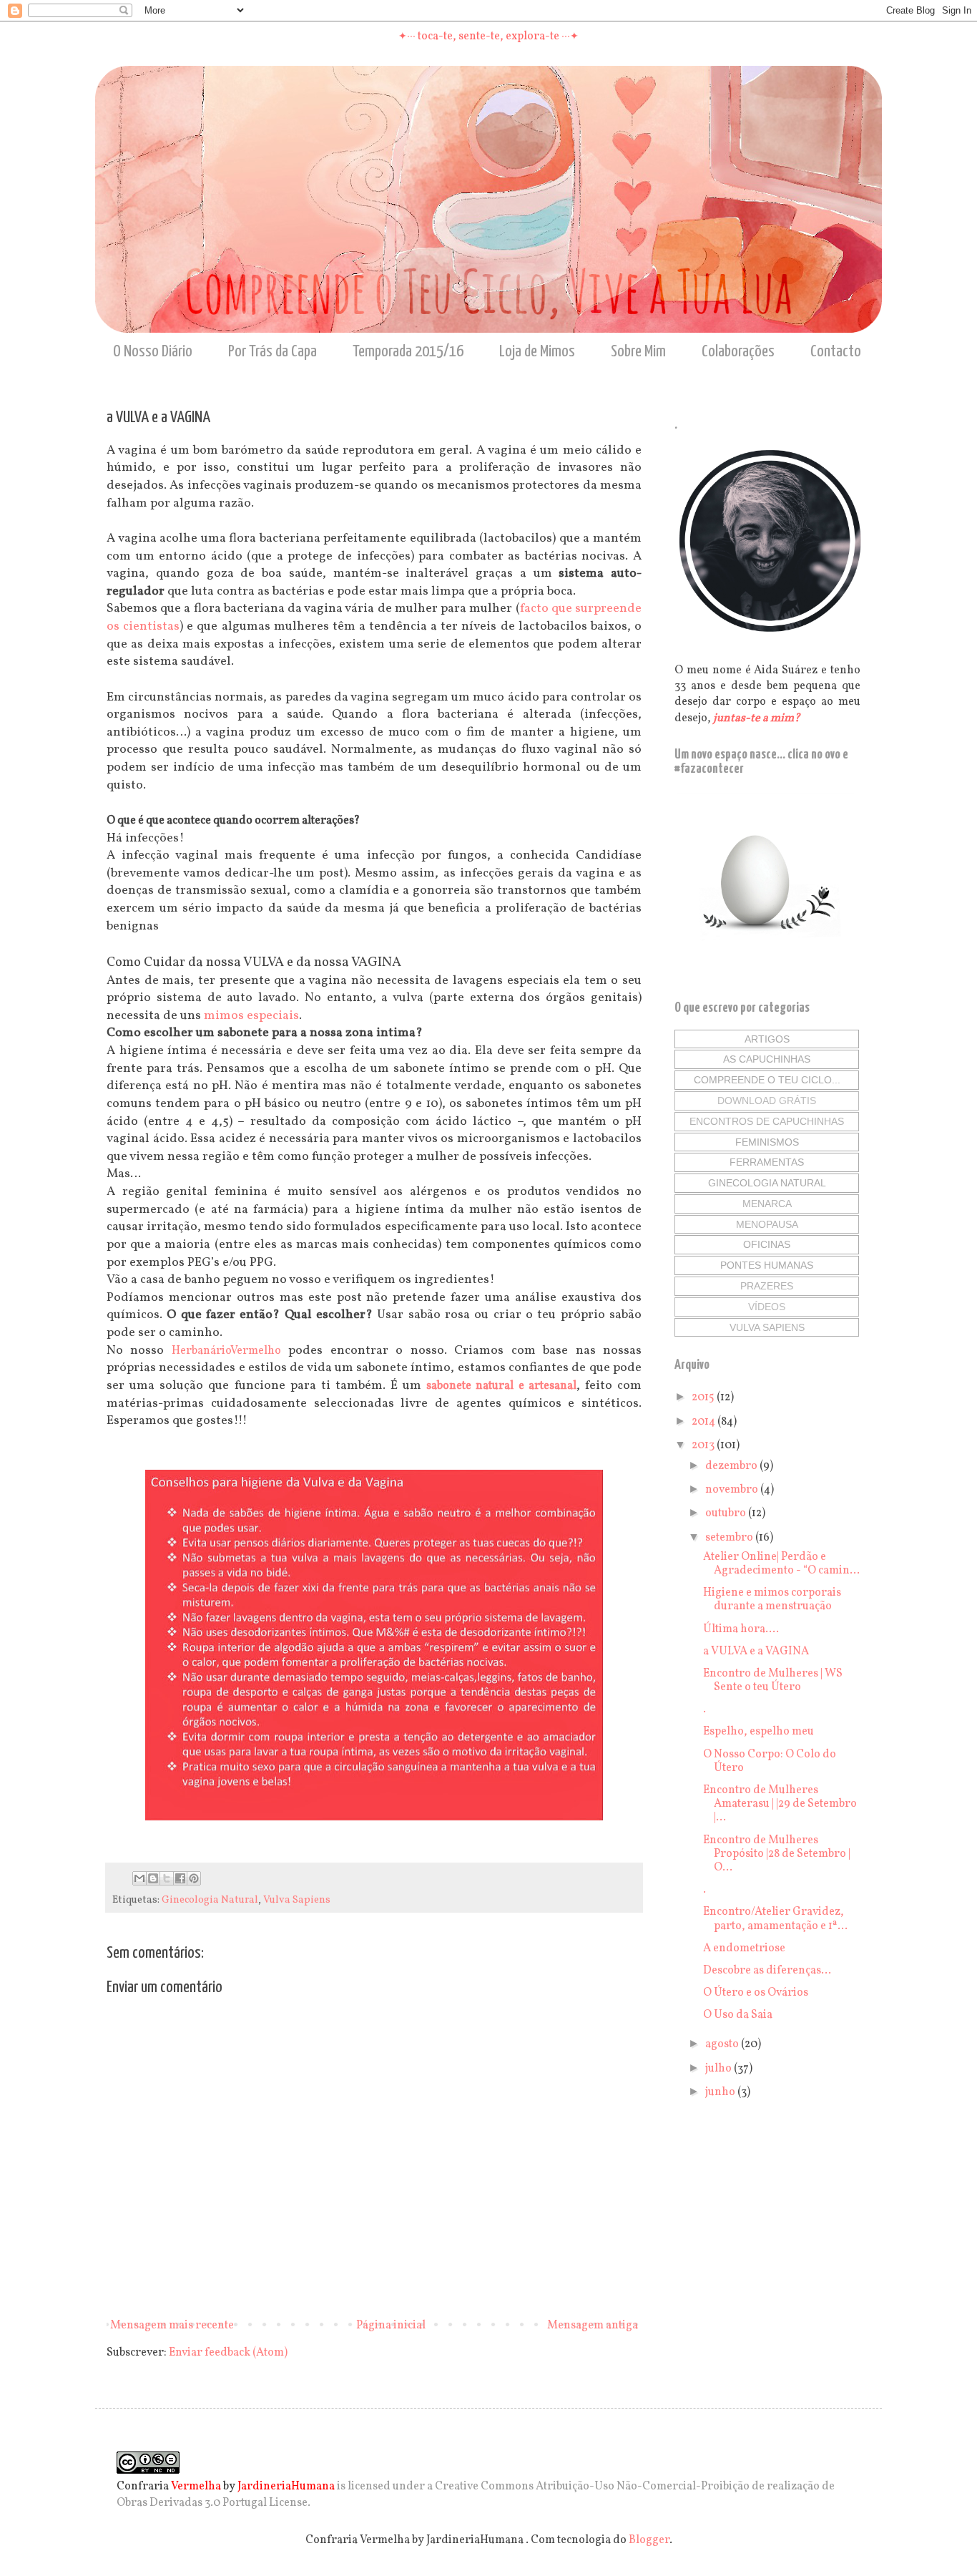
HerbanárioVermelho (226, 1351)
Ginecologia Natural (210, 1900)
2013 (704, 1445)
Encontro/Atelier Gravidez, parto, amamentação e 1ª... (775, 1919)
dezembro (732, 1466)
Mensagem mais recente (172, 2326)
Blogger (649, 2540)
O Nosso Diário (153, 352)
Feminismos (767, 1142)
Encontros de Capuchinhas (767, 1121)
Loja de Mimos (537, 352)
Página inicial (391, 2326)
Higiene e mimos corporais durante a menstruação (772, 1600)
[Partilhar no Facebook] (180, 1878)
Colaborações (738, 352)
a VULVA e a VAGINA (756, 1652)
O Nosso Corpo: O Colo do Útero (770, 1761)
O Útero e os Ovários (756, 1993)
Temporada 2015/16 (408, 352)
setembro (730, 1538)
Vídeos (767, 1307)
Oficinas (767, 1244)
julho (720, 2069)
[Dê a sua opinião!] (153, 1878)
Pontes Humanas (767, 1265)
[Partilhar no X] (167, 1878)
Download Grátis (767, 1101)
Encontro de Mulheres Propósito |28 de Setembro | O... (777, 1854)
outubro (727, 1513)
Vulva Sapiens (297, 1900)
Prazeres (767, 1286)
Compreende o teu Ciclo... (767, 1080)
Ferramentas (767, 1162)
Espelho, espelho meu (758, 1732)
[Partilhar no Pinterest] (194, 1878)
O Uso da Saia (738, 2015)
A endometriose (744, 1948)
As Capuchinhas (767, 1059)
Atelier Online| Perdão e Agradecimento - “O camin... (781, 1564)
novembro (733, 1490)
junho (721, 2092)
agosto (723, 2044)
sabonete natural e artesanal (501, 1386)
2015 (704, 1397)
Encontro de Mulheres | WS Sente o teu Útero (773, 1680)
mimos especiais (251, 1016)
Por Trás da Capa (273, 352)
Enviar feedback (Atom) (228, 2353)
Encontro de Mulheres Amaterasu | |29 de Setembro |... (780, 1804)
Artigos (767, 1039)
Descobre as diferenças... (767, 1971)
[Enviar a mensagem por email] (139, 1878)
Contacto (836, 352)
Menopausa (767, 1224)
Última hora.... (741, 1629)
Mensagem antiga (593, 2326)
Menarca (767, 1204)
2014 (704, 1422)
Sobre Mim (638, 352)
